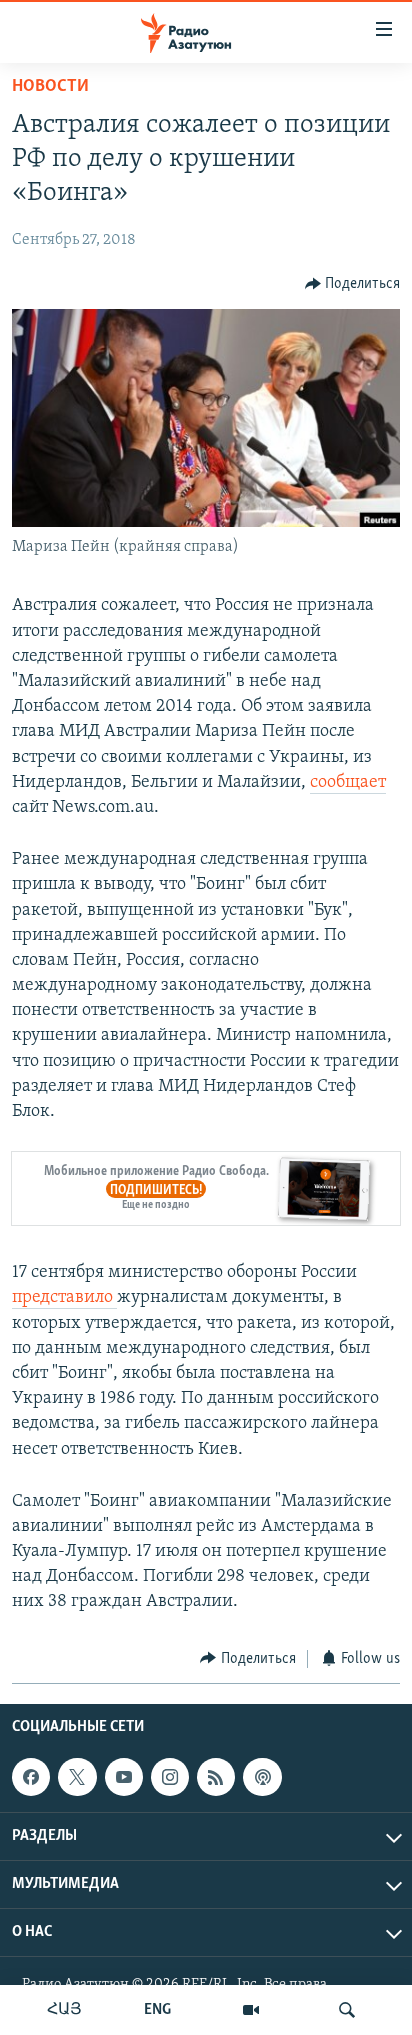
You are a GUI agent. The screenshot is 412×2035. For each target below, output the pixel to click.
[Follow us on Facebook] (31, 1777)
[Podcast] (262, 1777)
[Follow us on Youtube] (124, 1777)
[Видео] (251, 2010)
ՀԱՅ (64, 2010)
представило (64, 1298)
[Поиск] (347, 2010)
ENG (157, 2010)
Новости (50, 87)
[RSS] (216, 1777)
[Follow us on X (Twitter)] (77, 1777)
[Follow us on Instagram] (170, 1777)
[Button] (353, 284)
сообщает (348, 783)
